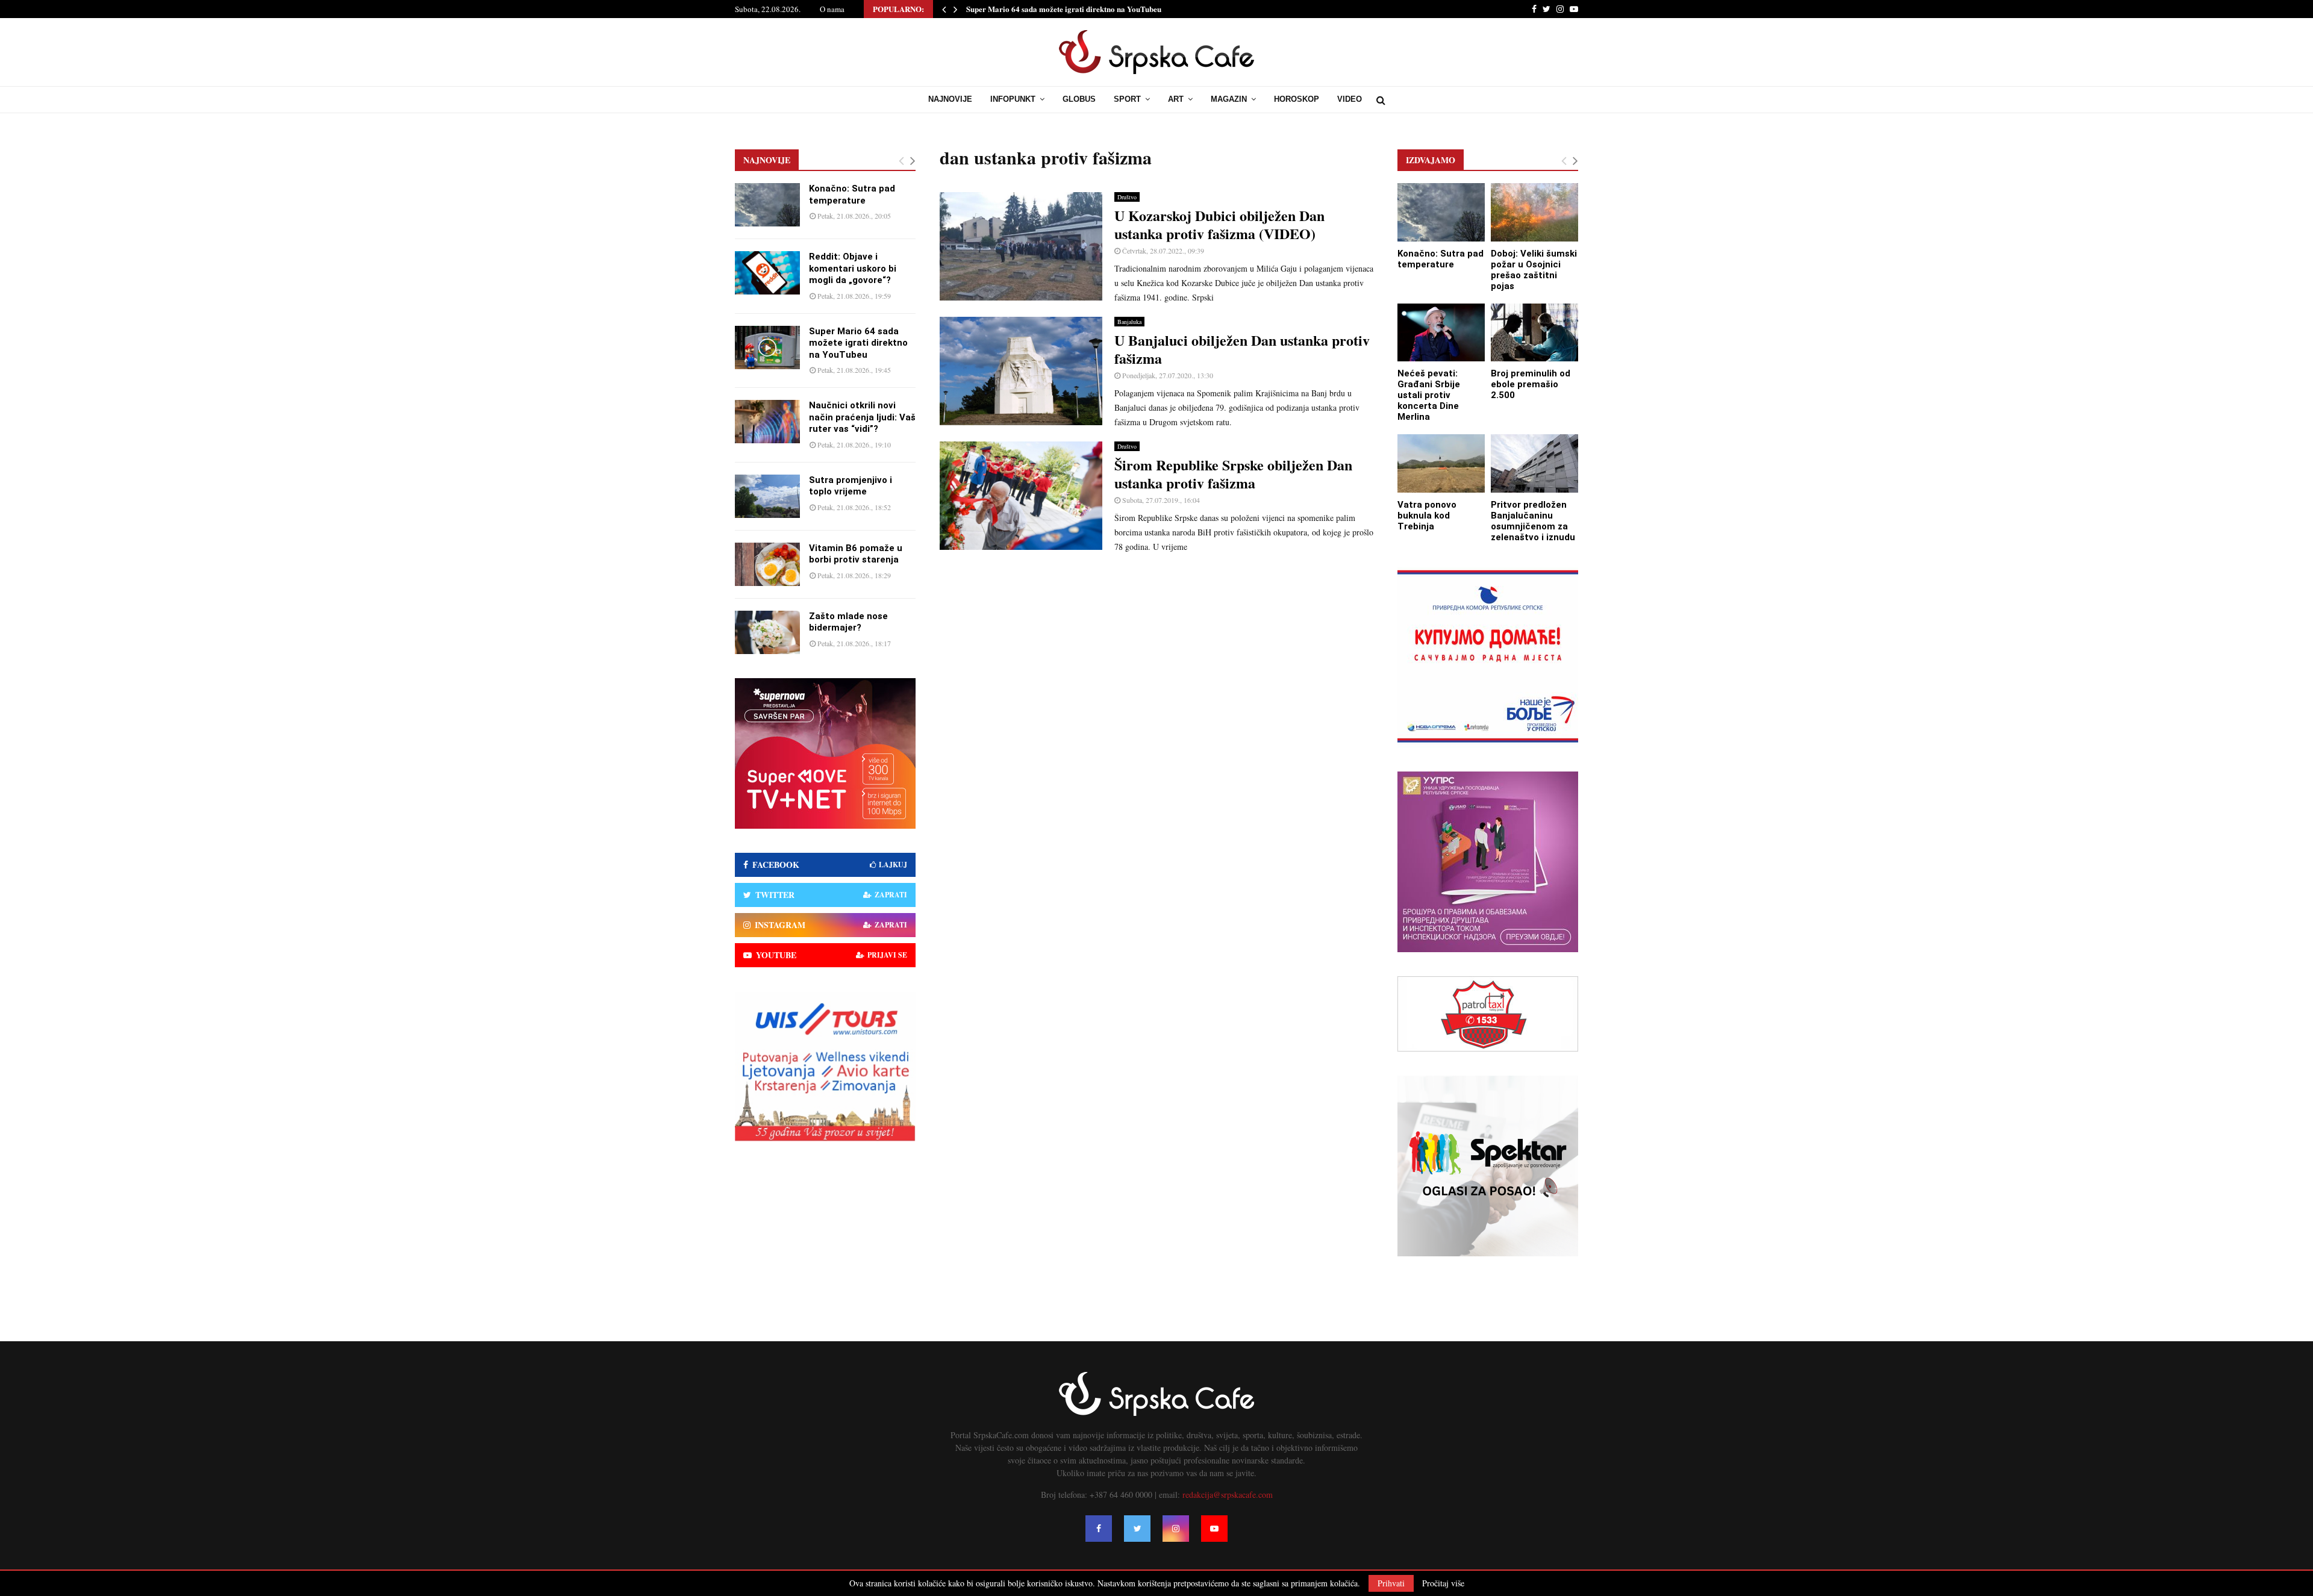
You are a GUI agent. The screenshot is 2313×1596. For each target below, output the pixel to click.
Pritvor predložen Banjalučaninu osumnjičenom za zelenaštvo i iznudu (1533, 521)
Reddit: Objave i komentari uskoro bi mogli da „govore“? (853, 268)
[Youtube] (1214, 1529)
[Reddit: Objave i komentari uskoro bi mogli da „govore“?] (767, 273)
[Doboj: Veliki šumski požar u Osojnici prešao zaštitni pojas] (1534, 212)
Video (1350, 99)
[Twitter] (1137, 1529)
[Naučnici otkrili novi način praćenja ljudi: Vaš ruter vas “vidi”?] (767, 422)
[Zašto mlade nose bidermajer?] (767, 632)
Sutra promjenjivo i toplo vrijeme (851, 486)
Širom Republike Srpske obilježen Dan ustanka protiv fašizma (1233, 474)
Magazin (1229, 99)
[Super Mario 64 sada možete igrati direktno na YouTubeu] (767, 348)
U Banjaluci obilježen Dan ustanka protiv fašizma (1242, 349)
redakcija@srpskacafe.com (1228, 1495)
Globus (1079, 99)
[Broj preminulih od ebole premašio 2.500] (1534, 333)
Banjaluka (1129, 322)
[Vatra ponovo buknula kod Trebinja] (1441, 463)
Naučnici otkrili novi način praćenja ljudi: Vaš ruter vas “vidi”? (1074, 9)
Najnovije (950, 99)
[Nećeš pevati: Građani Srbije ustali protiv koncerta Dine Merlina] (1441, 333)
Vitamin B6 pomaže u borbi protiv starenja (856, 554)
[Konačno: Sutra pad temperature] (767, 205)
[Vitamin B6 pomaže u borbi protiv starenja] (767, 564)
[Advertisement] (1156, 650)
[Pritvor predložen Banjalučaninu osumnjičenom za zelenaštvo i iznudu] (1534, 463)
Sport (1127, 99)
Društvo (1127, 197)
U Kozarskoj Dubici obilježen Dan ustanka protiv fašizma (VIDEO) (1219, 224)
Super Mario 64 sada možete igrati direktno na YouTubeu (858, 343)
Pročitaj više (1443, 1583)
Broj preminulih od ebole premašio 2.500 (1531, 384)
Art (1176, 99)
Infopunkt (1013, 99)
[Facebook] (1099, 1529)
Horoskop (1297, 99)
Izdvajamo (1431, 160)
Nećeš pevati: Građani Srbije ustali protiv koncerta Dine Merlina (1429, 395)
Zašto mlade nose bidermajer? (848, 622)
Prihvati (1391, 1583)
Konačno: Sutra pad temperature (852, 195)
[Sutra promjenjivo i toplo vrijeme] (767, 496)
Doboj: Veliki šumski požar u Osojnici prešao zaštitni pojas (1534, 270)
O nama (832, 9)
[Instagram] (1176, 1529)
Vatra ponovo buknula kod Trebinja (1427, 516)
